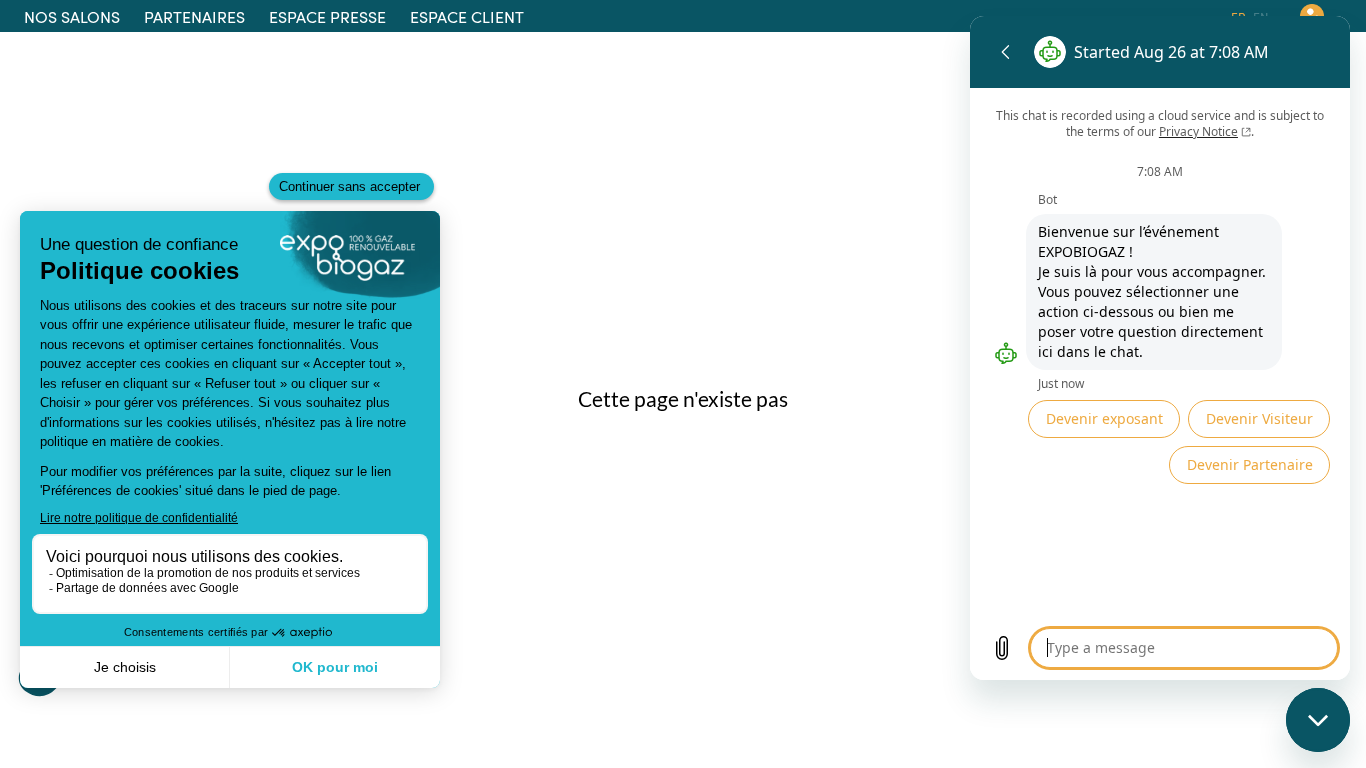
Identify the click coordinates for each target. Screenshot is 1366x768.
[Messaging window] (1160, 348)
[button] (72, 16)
